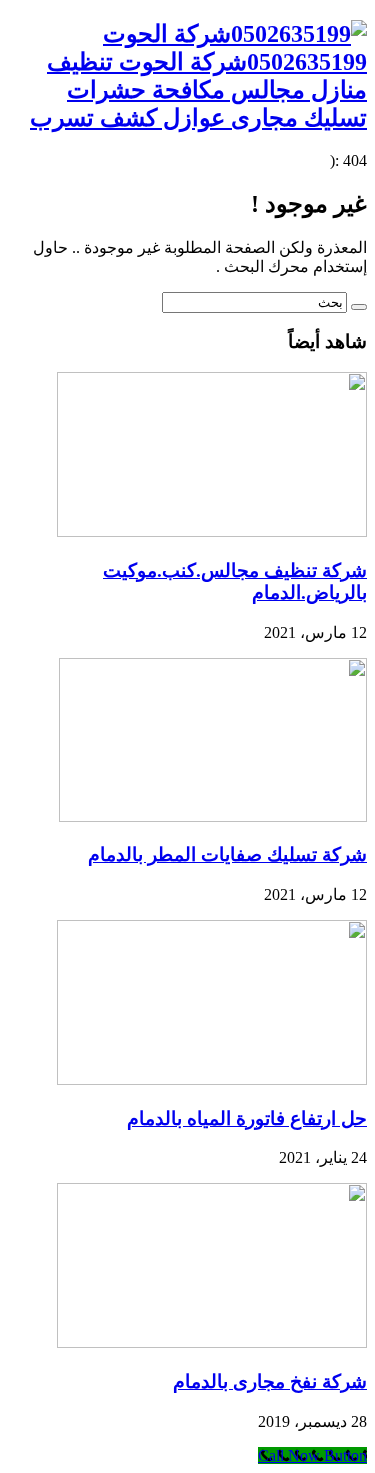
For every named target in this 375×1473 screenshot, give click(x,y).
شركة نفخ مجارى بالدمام (270, 1381)
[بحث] (359, 307)
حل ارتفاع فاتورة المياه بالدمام (247, 1118)
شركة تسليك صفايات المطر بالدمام (227, 854)
